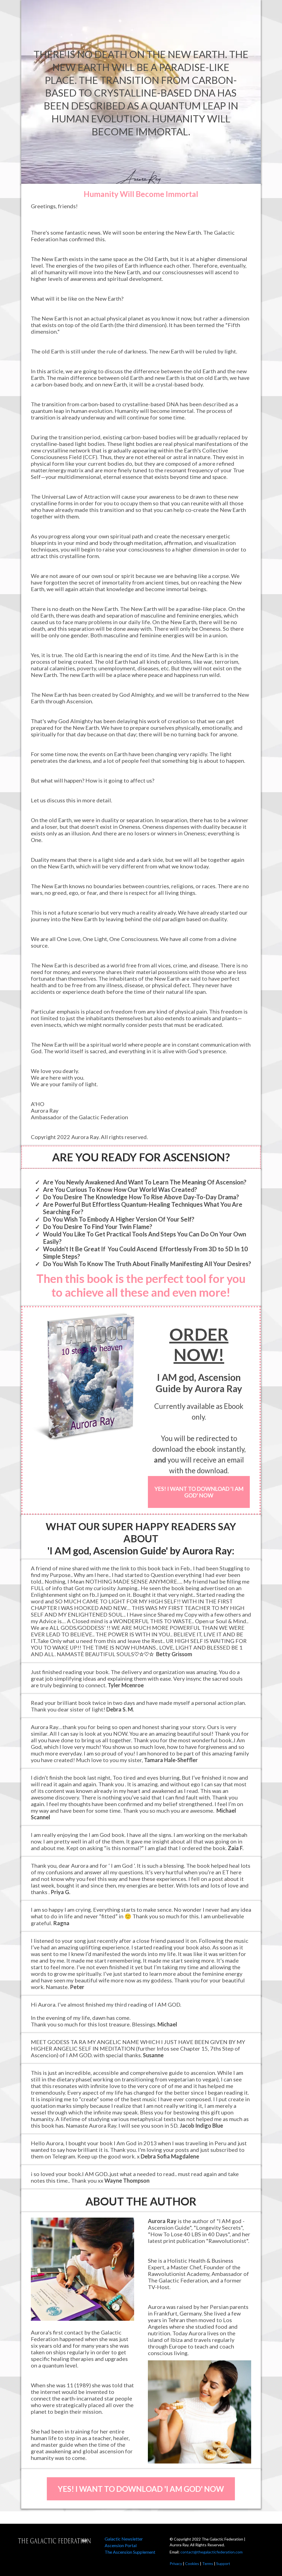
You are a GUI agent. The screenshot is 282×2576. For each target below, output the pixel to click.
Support (223, 2563)
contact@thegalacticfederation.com (211, 2552)
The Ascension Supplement (130, 2552)
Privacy (176, 2563)
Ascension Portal (121, 2545)
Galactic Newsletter (124, 2539)
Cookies (192, 2563)
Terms (208, 2563)
